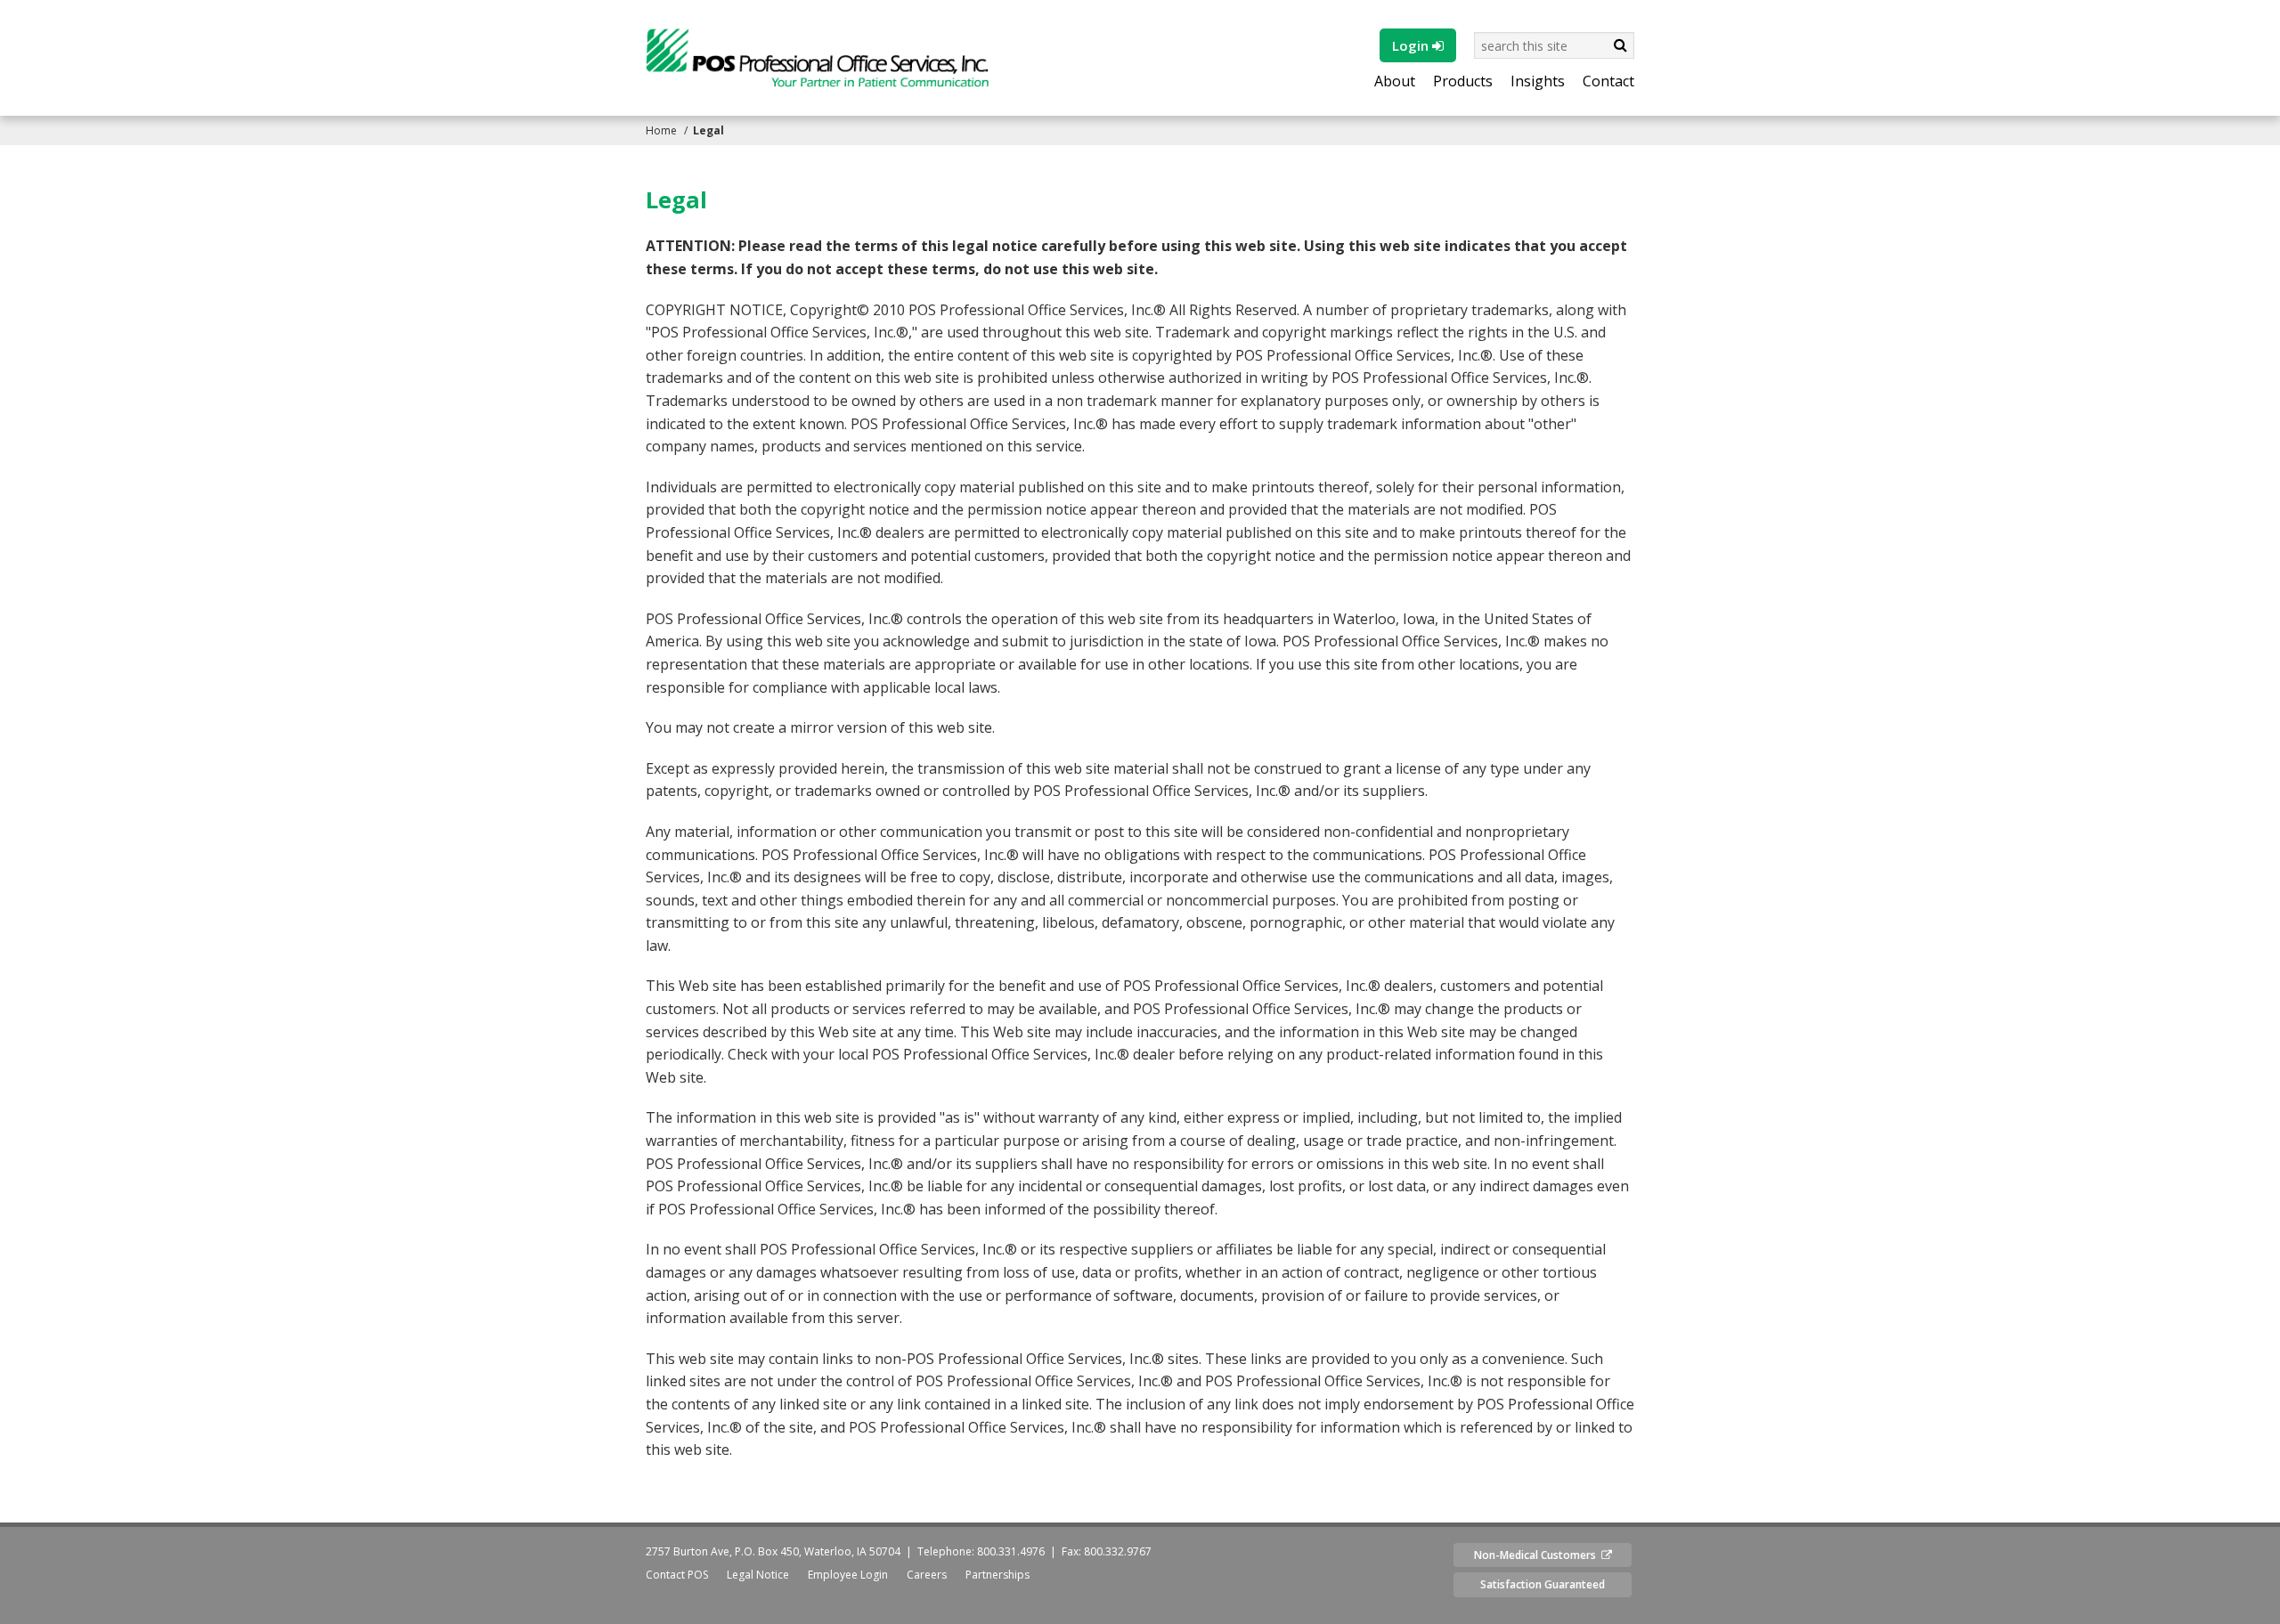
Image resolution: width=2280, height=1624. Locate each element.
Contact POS (677, 1575)
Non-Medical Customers (1538, 1555)
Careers (927, 1575)
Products (1463, 82)
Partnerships (997, 1575)
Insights (1538, 82)
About (1395, 82)
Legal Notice (758, 1575)
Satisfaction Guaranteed (1543, 1584)
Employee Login (848, 1575)
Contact (1608, 82)
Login (1412, 45)
